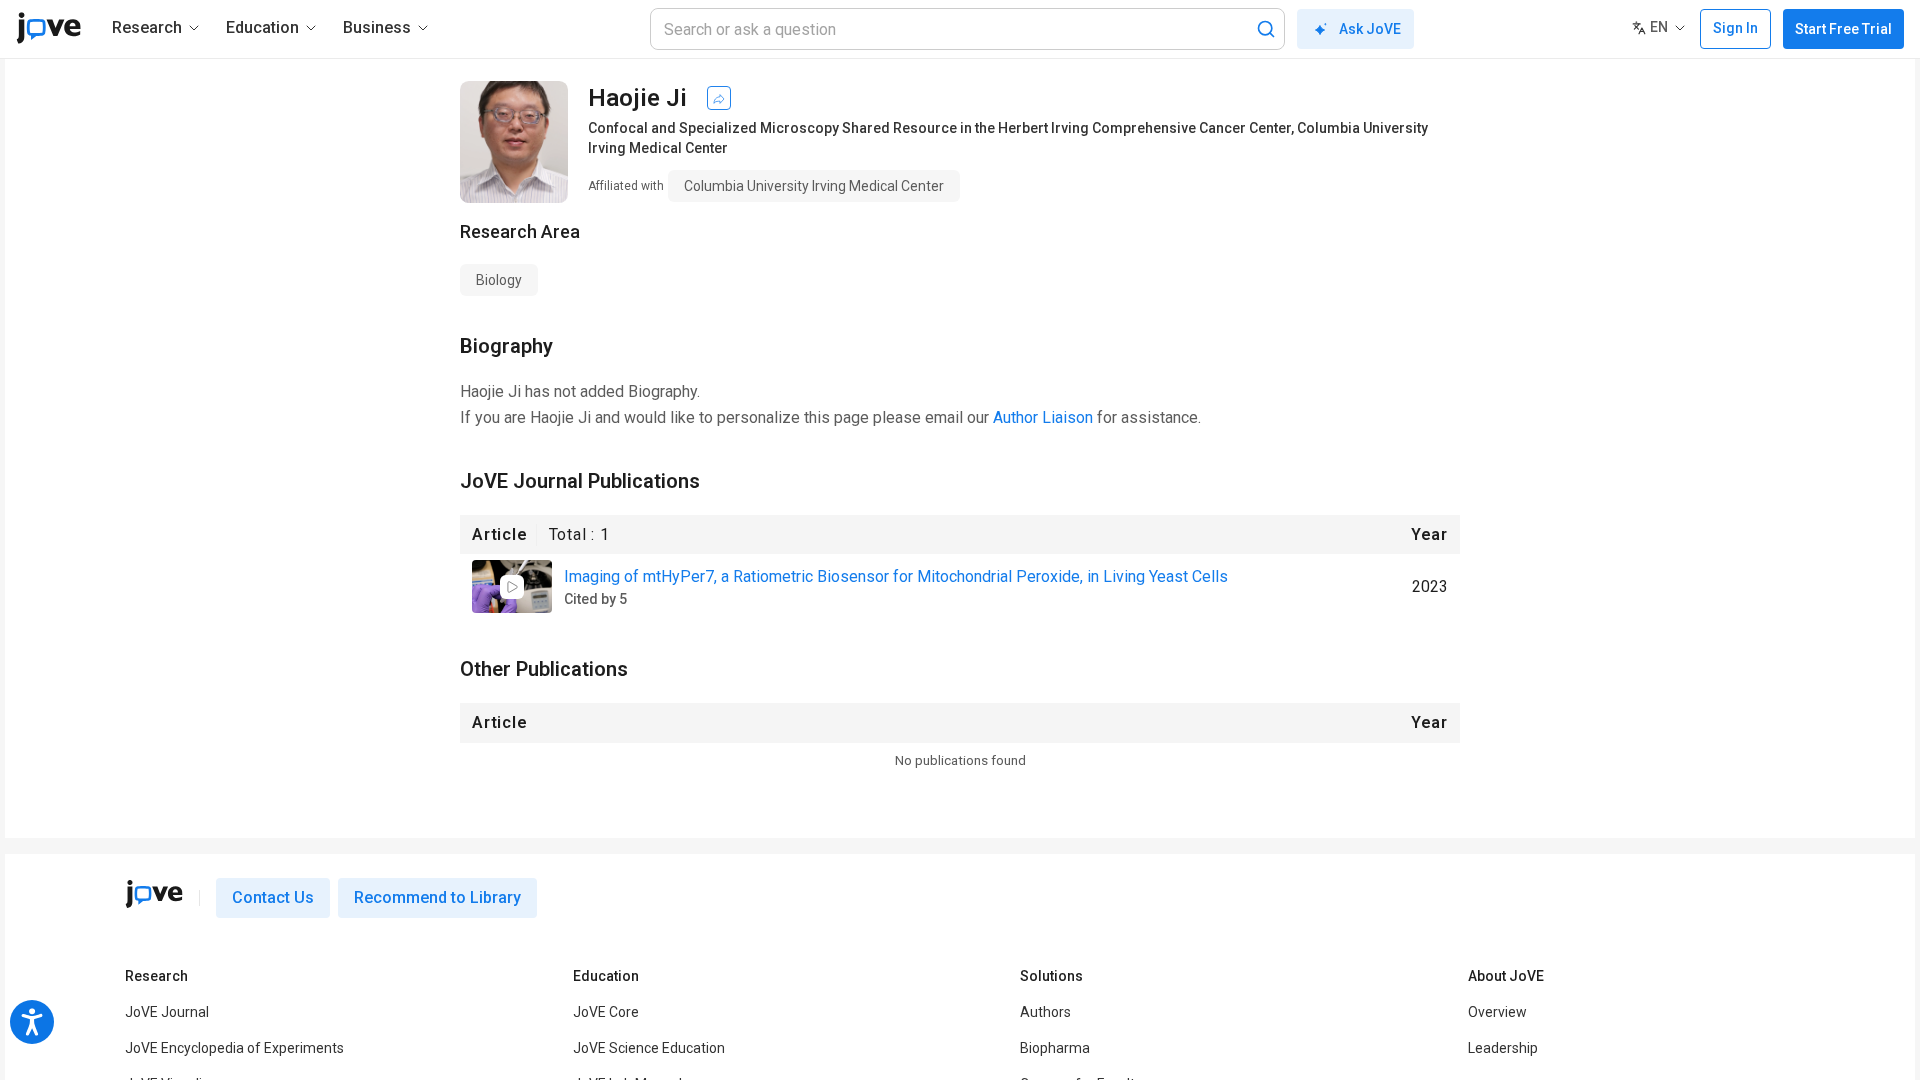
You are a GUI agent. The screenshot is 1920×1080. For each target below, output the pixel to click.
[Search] (1266, 29)
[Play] (512, 587)
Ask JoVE (1370, 29)
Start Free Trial (1843, 29)
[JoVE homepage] (154, 894)
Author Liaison (1043, 417)
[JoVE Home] (48, 28)
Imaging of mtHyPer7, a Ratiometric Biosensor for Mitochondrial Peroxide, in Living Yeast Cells (896, 576)
